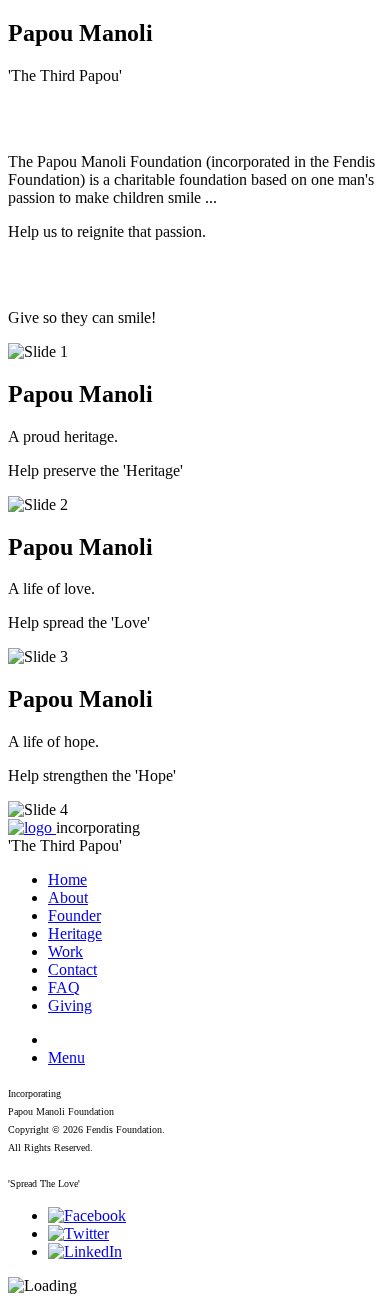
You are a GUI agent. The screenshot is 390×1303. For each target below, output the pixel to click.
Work (65, 951)
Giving (70, 1005)
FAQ (64, 987)
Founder (74, 915)
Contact (72, 969)
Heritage (75, 933)
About (68, 897)
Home (67, 879)
